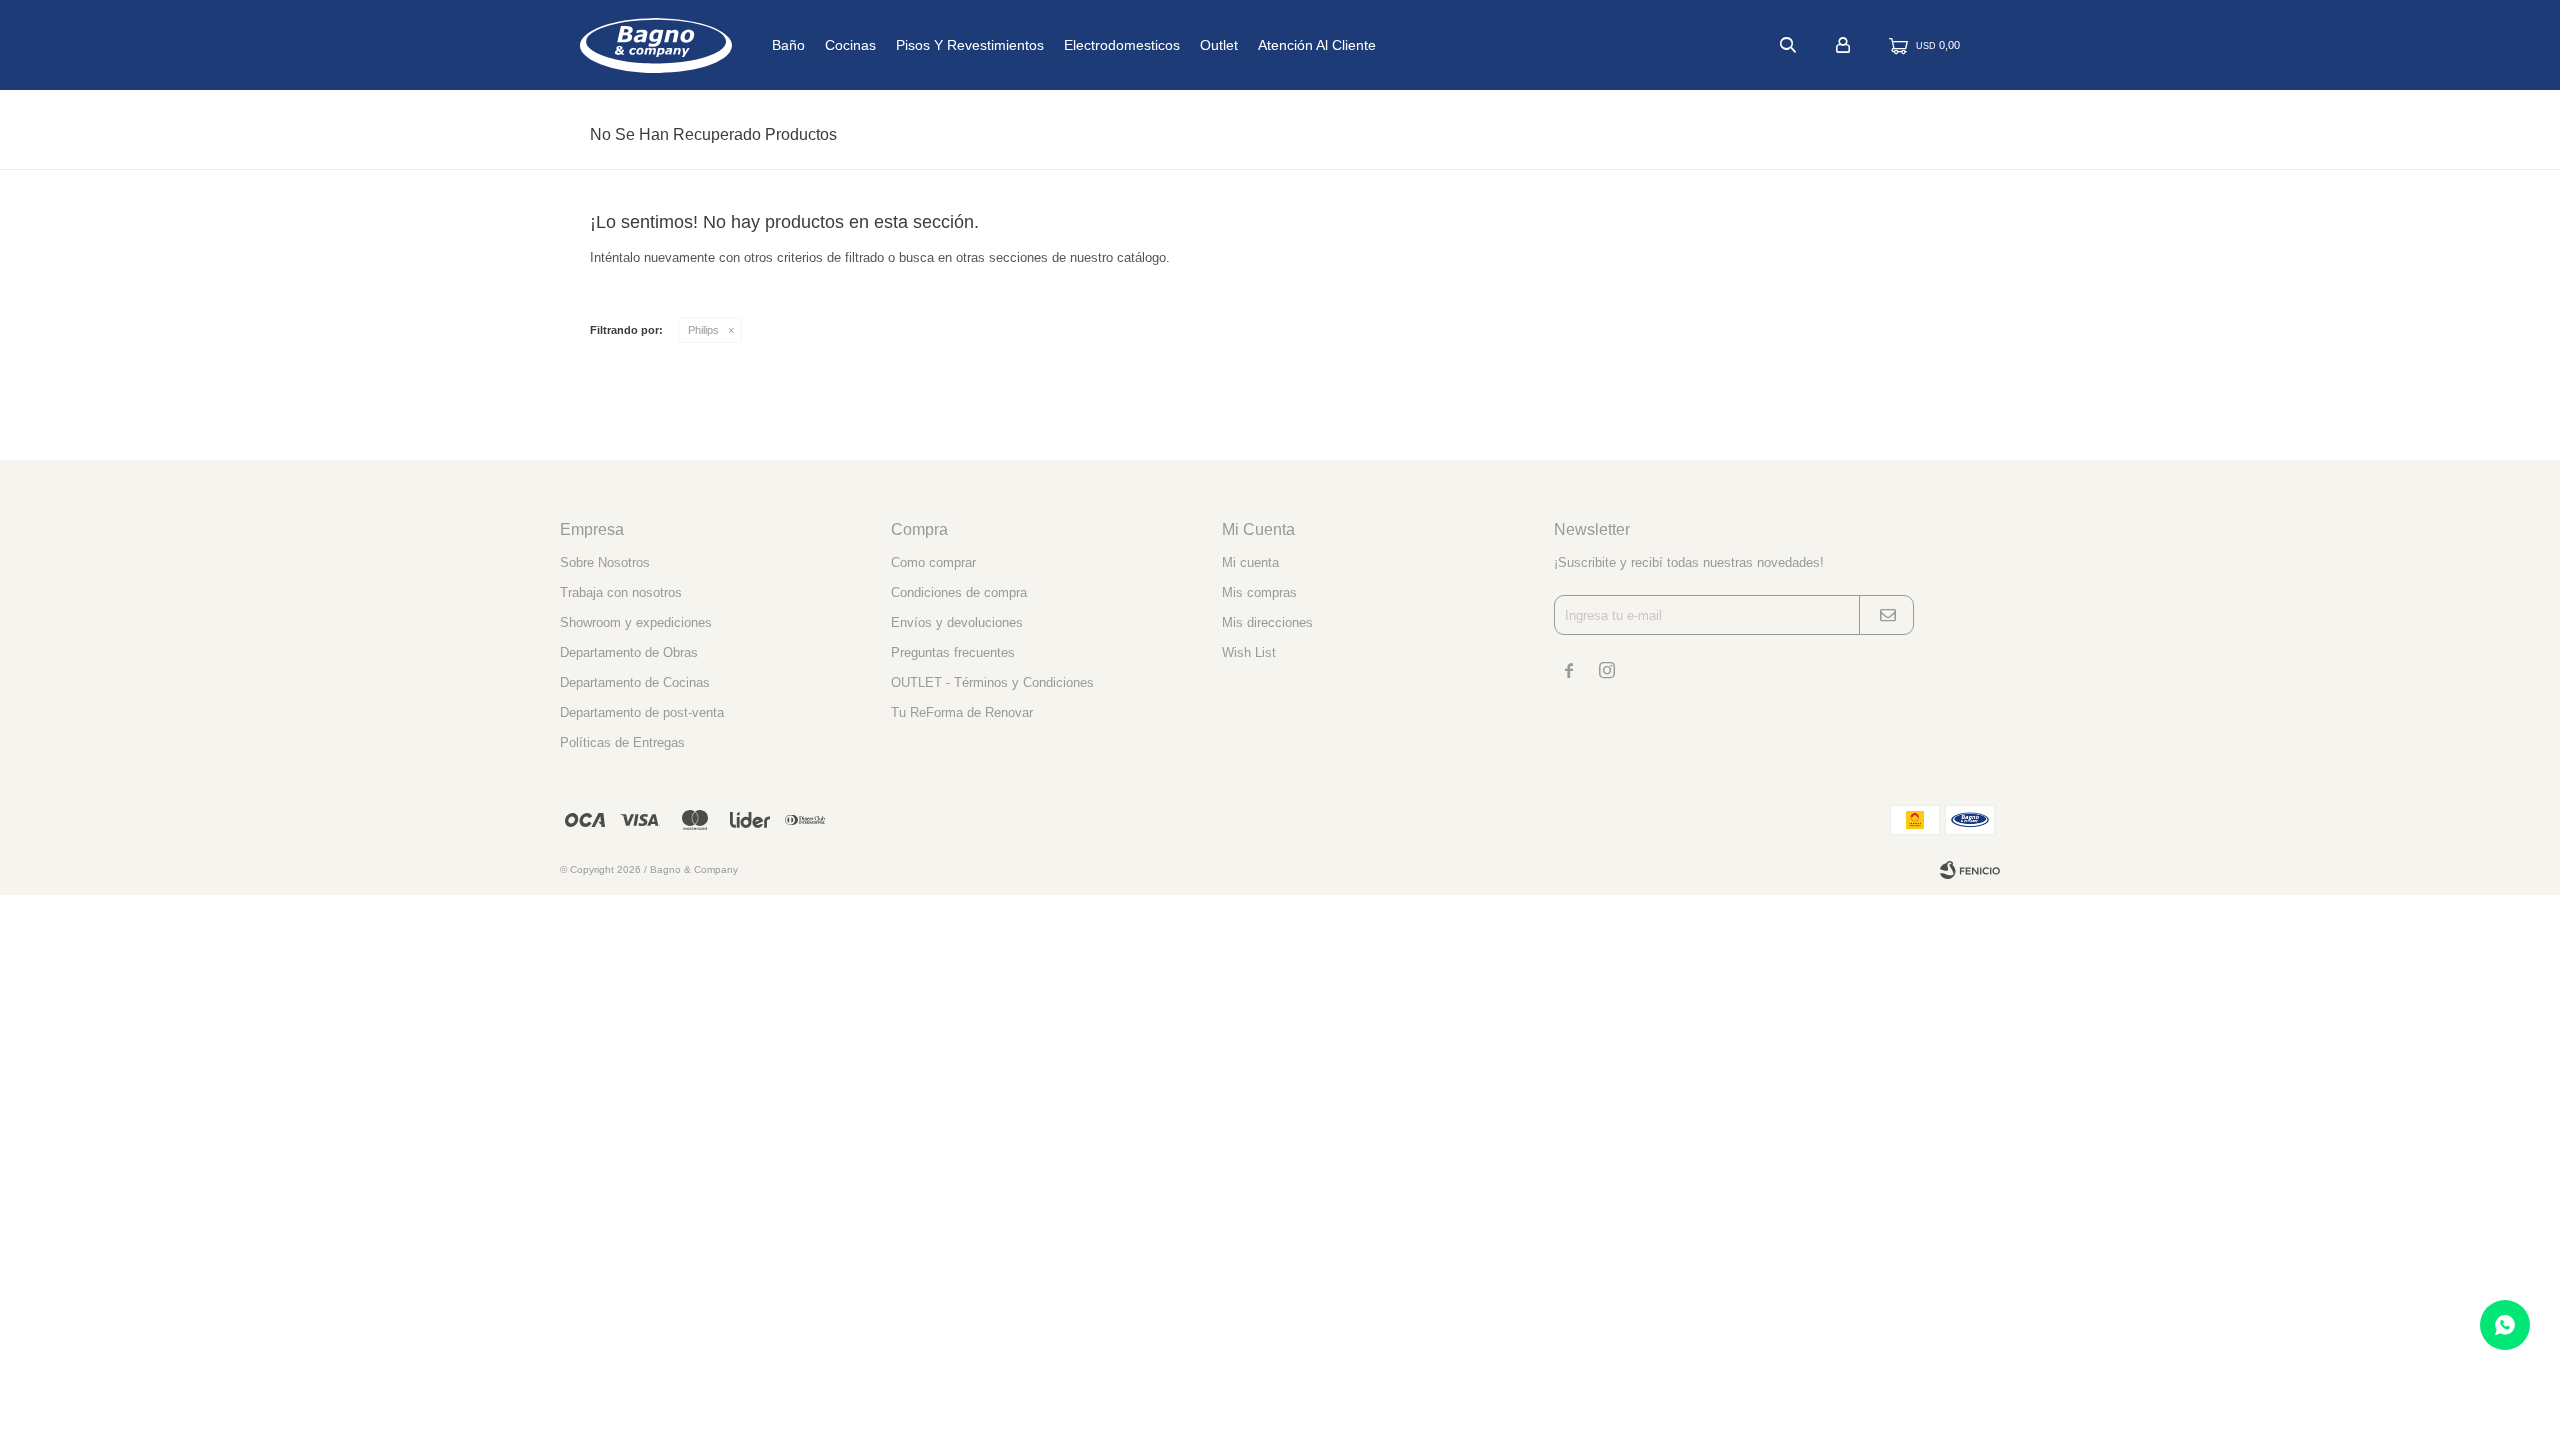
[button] (1788, 45)
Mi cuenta (1250, 562)
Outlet (1219, 45)
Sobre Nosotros (605, 562)
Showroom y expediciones (636, 622)
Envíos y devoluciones (957, 622)
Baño (788, 45)
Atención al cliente (1317, 45)
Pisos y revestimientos (970, 45)
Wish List (1249, 652)
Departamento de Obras (629, 652)
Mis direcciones (1267, 622)
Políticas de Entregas (622, 742)
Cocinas (850, 45)
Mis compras (1259, 592)
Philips (703, 330)
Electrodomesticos (1122, 45)
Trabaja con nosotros (621, 592)
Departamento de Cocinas (635, 682)
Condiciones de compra (959, 592)
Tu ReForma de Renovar (962, 712)
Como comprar (933, 562)
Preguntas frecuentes (953, 652)
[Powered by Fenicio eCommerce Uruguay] (1970, 870)
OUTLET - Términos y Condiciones (992, 682)
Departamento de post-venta (642, 712)
